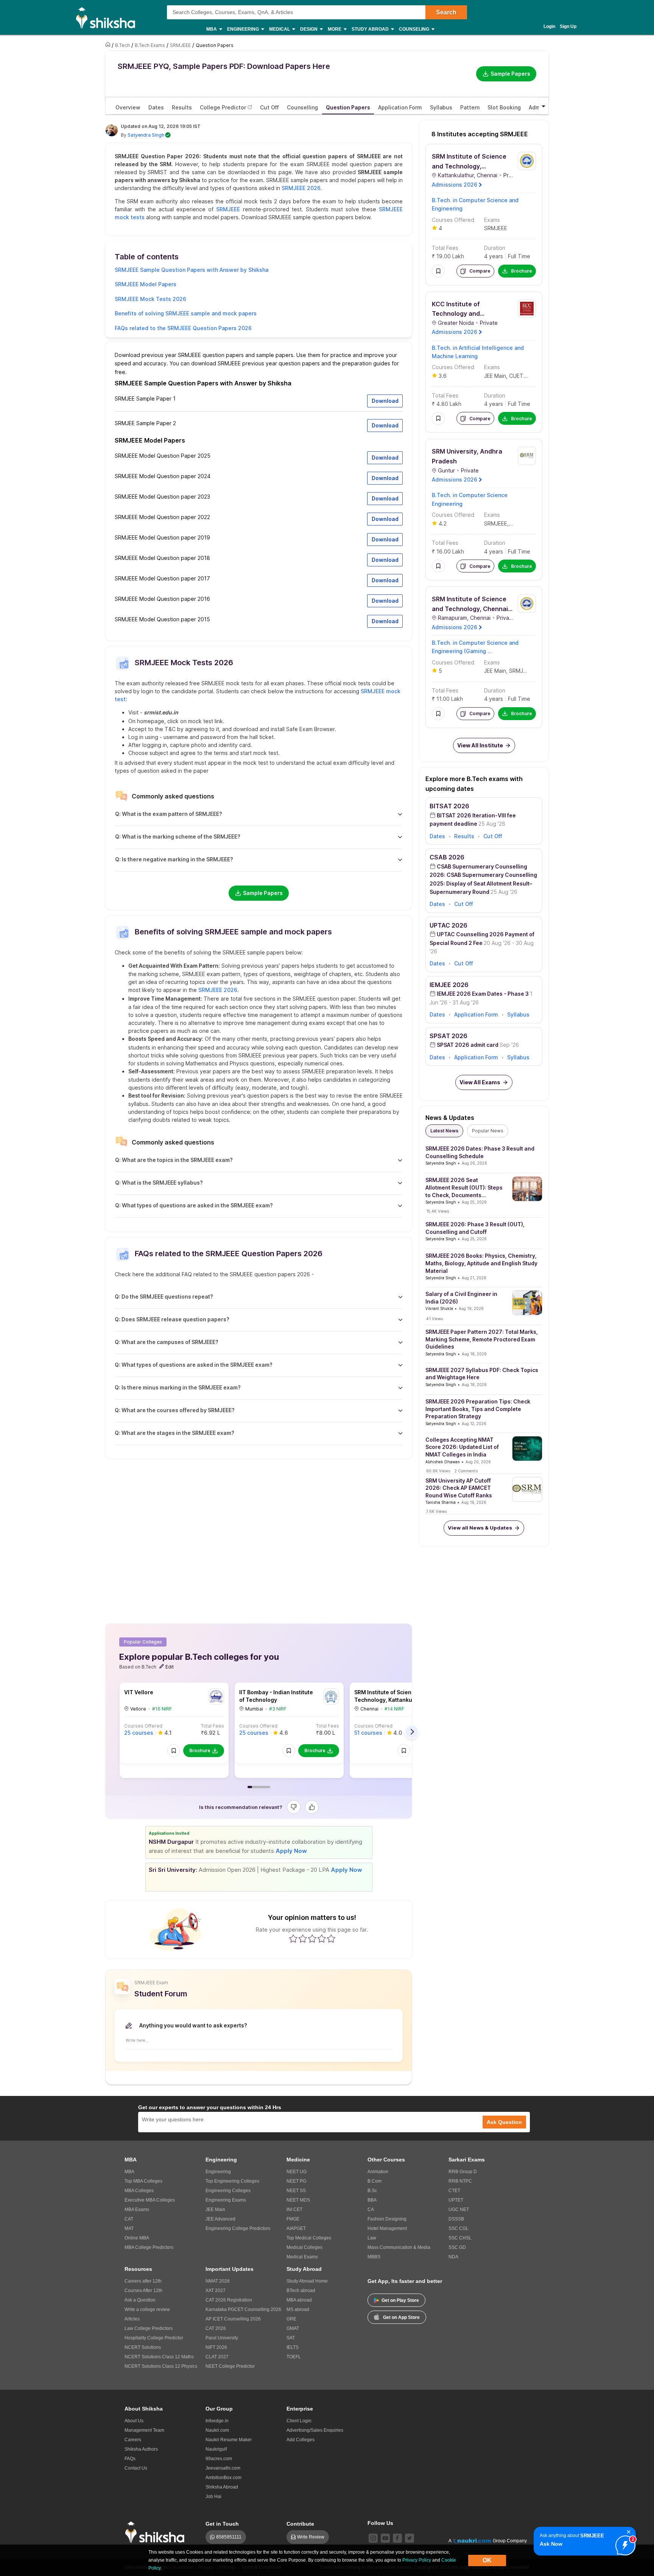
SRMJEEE (228, 209)
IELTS (293, 2347)
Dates (437, 836)
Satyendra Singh (146, 135)
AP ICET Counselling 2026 (233, 2319)
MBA (129, 2172)
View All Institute (480, 745)
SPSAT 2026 (448, 1036)
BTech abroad (301, 2291)
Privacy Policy (417, 2560)
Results (464, 836)
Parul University (222, 2338)
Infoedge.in (217, 2421)
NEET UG (297, 2172)
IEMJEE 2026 (449, 985)
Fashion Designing (387, 2219)
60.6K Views (438, 1471)
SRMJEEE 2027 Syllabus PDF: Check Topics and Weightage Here (482, 1374)
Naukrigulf (216, 2449)
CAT (129, 2219)
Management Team (144, 2430)
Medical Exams (302, 2257)
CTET (454, 2191)
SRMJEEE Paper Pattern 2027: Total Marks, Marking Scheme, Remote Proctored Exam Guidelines (482, 1339)
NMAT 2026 (218, 2281)
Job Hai (213, 2496)
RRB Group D (463, 2172)
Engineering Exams (226, 2200)
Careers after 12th (143, 2281)
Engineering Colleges (228, 2191)
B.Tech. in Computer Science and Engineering (475, 204)
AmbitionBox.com (223, 2478)
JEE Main (495, 376)
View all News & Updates (480, 1528)
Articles (132, 2319)
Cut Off (493, 836)
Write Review (311, 2537)
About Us (134, 2421)
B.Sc (372, 2191)
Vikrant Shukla (439, 1308)
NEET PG (296, 2181)
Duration (495, 248)
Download (385, 401)
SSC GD (457, 2247)
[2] (623, 2543)
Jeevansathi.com (223, 2468)
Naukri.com (217, 2430)
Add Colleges (301, 2440)
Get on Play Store (400, 2300)
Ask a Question (140, 2300)
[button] (174, 1751)
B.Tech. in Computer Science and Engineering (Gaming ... (475, 647)
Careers (133, 2440)
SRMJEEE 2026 (301, 188)
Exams (492, 220)
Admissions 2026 (455, 185)
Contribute (300, 2524)
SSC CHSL (460, 2238)
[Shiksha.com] (108, 17)
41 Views (434, 1319)
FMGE (293, 2219)
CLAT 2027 (217, 2357)
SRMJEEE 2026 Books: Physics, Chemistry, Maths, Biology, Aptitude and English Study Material (481, 1263)
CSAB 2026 (447, 857)
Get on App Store (401, 2317)
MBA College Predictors (149, 2247)
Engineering (218, 2172)
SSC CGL (459, 2228)
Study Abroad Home (307, 2281)
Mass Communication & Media (399, 2247)
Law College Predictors (149, 2328)
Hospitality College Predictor (154, 2338)
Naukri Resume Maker (229, 2440)
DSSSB (456, 2219)
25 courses (139, 1733)
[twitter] (410, 2538)
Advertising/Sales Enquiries (315, 2430)
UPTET (456, 2200)
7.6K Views (436, 1511)
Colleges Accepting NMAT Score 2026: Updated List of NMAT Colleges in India (462, 1447)
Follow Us (380, 2523)
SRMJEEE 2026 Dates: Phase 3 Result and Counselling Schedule (480, 1152)
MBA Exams (137, 2210)
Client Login (299, 2421)
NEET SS (296, 2191)
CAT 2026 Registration (229, 2300)
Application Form (476, 1014)
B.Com (374, 2181)
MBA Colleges (139, 2191)
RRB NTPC (460, 2181)
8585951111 (229, 2537)
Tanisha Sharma (441, 1502)
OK (487, 2560)
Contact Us (136, 2468)
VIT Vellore (139, 1692)
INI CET (294, 2210)
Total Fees (213, 1726)
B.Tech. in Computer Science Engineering (470, 499)
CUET (515, 376)
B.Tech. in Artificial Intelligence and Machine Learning (478, 352)
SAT (291, 2338)
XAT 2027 (216, 2291)
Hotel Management (387, 2228)
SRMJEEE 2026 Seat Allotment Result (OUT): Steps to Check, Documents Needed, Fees (464, 1188)
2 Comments (466, 1471)
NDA (453, 2257)
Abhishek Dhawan (443, 1462)
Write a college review (147, 2309)
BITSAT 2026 (449, 806)
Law (372, 2238)
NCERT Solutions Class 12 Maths (159, 2357)
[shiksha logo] (157, 2532)
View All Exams (480, 1082)
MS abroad (298, 2309)
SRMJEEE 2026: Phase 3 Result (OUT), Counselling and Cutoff (475, 1228)
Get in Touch (222, 2524)
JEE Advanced (220, 2219)
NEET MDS (298, 2200)
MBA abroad (299, 2300)
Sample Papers (510, 74)
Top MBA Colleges (143, 2181)
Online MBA (137, 2238)
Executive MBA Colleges (150, 2200)
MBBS (374, 2257)
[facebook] (397, 2538)
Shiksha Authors (141, 2449)
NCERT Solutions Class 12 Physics (161, 2366)
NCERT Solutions (143, 2347)
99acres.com (219, 2459)
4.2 (443, 523)
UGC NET (459, 2210)
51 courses (368, 1733)
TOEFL (294, 2357)
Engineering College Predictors (238, 2228)
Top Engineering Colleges (232, 2181)
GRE (291, 2319)
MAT (129, 2228)
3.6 (443, 376)
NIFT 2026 (216, 2347)
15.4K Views (438, 1211)
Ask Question (504, 2122)
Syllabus (518, 1014)
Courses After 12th (143, 2291)
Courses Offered (143, 1726)
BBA (372, 2200)
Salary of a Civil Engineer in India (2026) (461, 1298)
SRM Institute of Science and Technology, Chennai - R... (472, 609)
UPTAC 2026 (448, 925)
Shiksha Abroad (222, 2487)
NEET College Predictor (230, 2366)
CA (371, 2210)
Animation (378, 2172)
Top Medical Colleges (309, 2238)
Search (446, 12)
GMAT (293, 2328)
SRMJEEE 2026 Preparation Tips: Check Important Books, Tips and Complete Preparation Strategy (478, 1409)
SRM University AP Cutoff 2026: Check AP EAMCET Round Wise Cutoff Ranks (459, 1488)
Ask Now (551, 2544)
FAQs (130, 2459)
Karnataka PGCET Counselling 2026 (243, 2309)
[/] (109, 45)
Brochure (200, 1750)
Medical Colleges (304, 2247)
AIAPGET (296, 2228)
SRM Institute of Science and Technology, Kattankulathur (469, 166)
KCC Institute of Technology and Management (456, 314)
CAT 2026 (216, 2328)
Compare (480, 271)
